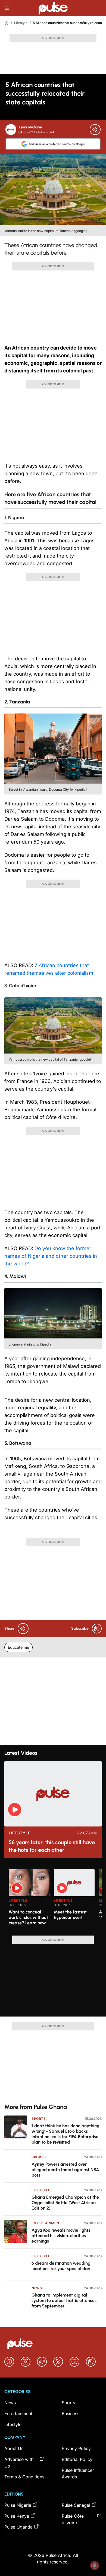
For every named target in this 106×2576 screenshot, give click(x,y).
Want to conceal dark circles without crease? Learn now (28, 1917)
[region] (53, 1899)
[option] (29, 1900)
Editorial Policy (77, 2459)
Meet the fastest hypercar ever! (70, 1915)
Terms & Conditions (24, 2477)
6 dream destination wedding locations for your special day (61, 2266)
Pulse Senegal (76, 2505)
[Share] (95, 130)
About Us (14, 2448)
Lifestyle (21, 23)
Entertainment (46, 2223)
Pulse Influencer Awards (78, 2473)
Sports (39, 2119)
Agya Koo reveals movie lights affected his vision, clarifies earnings (61, 2236)
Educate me (18, 1647)
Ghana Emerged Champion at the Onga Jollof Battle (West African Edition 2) (65, 2203)
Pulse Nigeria (18, 2505)
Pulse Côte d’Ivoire (73, 2519)
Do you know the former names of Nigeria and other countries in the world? (51, 1256)
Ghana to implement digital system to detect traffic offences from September (64, 2300)
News (37, 2288)
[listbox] (55, 1899)
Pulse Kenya (17, 2516)
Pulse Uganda (18, 2527)
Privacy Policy (76, 2448)
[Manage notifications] (95, 2565)
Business (71, 2414)
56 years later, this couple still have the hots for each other (52, 1846)
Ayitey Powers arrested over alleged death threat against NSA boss (65, 2170)
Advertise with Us (19, 2463)
